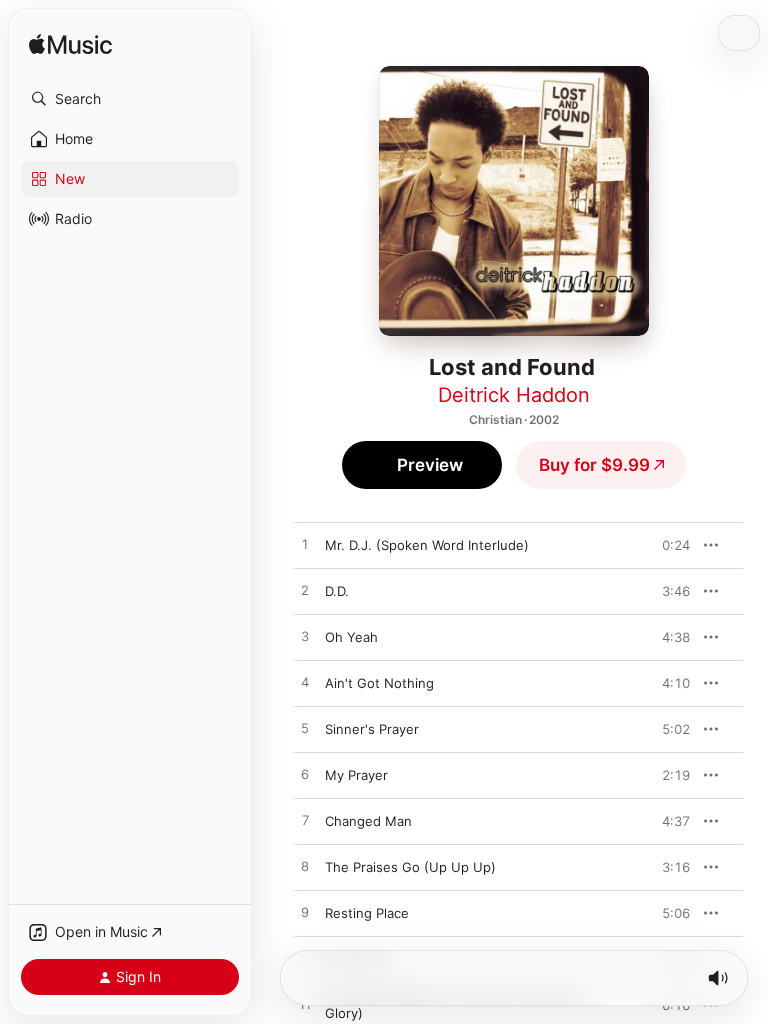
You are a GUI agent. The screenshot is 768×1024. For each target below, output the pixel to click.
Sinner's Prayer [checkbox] (372, 729)
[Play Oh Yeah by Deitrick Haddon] (305, 637)
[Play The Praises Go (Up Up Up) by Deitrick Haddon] (305, 867)
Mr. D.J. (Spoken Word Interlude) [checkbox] (427, 545)
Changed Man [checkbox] (368, 821)
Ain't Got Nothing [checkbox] (379, 683)
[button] (130, 99)
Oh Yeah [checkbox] (351, 637)
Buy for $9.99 (594, 465)
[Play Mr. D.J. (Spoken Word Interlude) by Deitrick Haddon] (305, 545)
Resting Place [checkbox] (367, 913)
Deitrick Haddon (514, 395)
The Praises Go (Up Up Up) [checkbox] (410, 867)
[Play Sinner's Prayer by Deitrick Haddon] (305, 729)
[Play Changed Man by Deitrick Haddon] (305, 821)
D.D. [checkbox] (337, 591)
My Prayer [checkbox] (356, 775)
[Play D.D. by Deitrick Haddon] (305, 591)
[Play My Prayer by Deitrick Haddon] (305, 775)
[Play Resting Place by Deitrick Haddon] (305, 913)
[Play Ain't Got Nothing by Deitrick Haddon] (305, 683)
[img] (70, 45)
